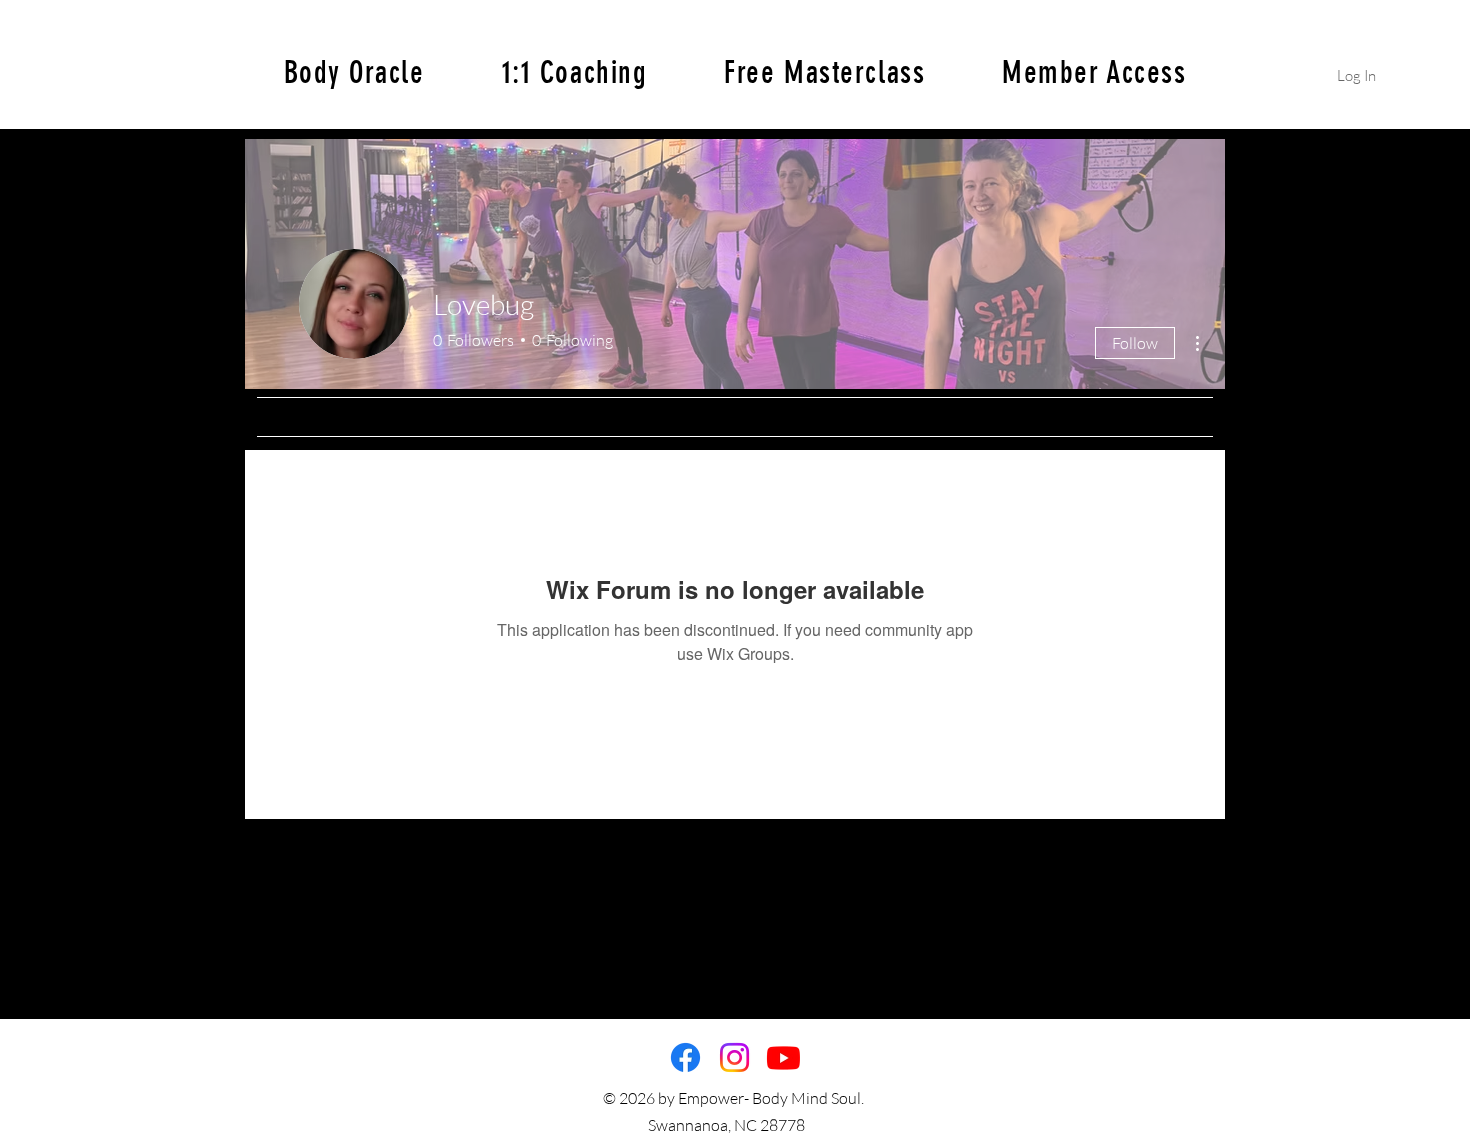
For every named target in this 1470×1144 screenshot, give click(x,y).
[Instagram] (734, 1057)
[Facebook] (685, 1057)
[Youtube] (783, 1057)
